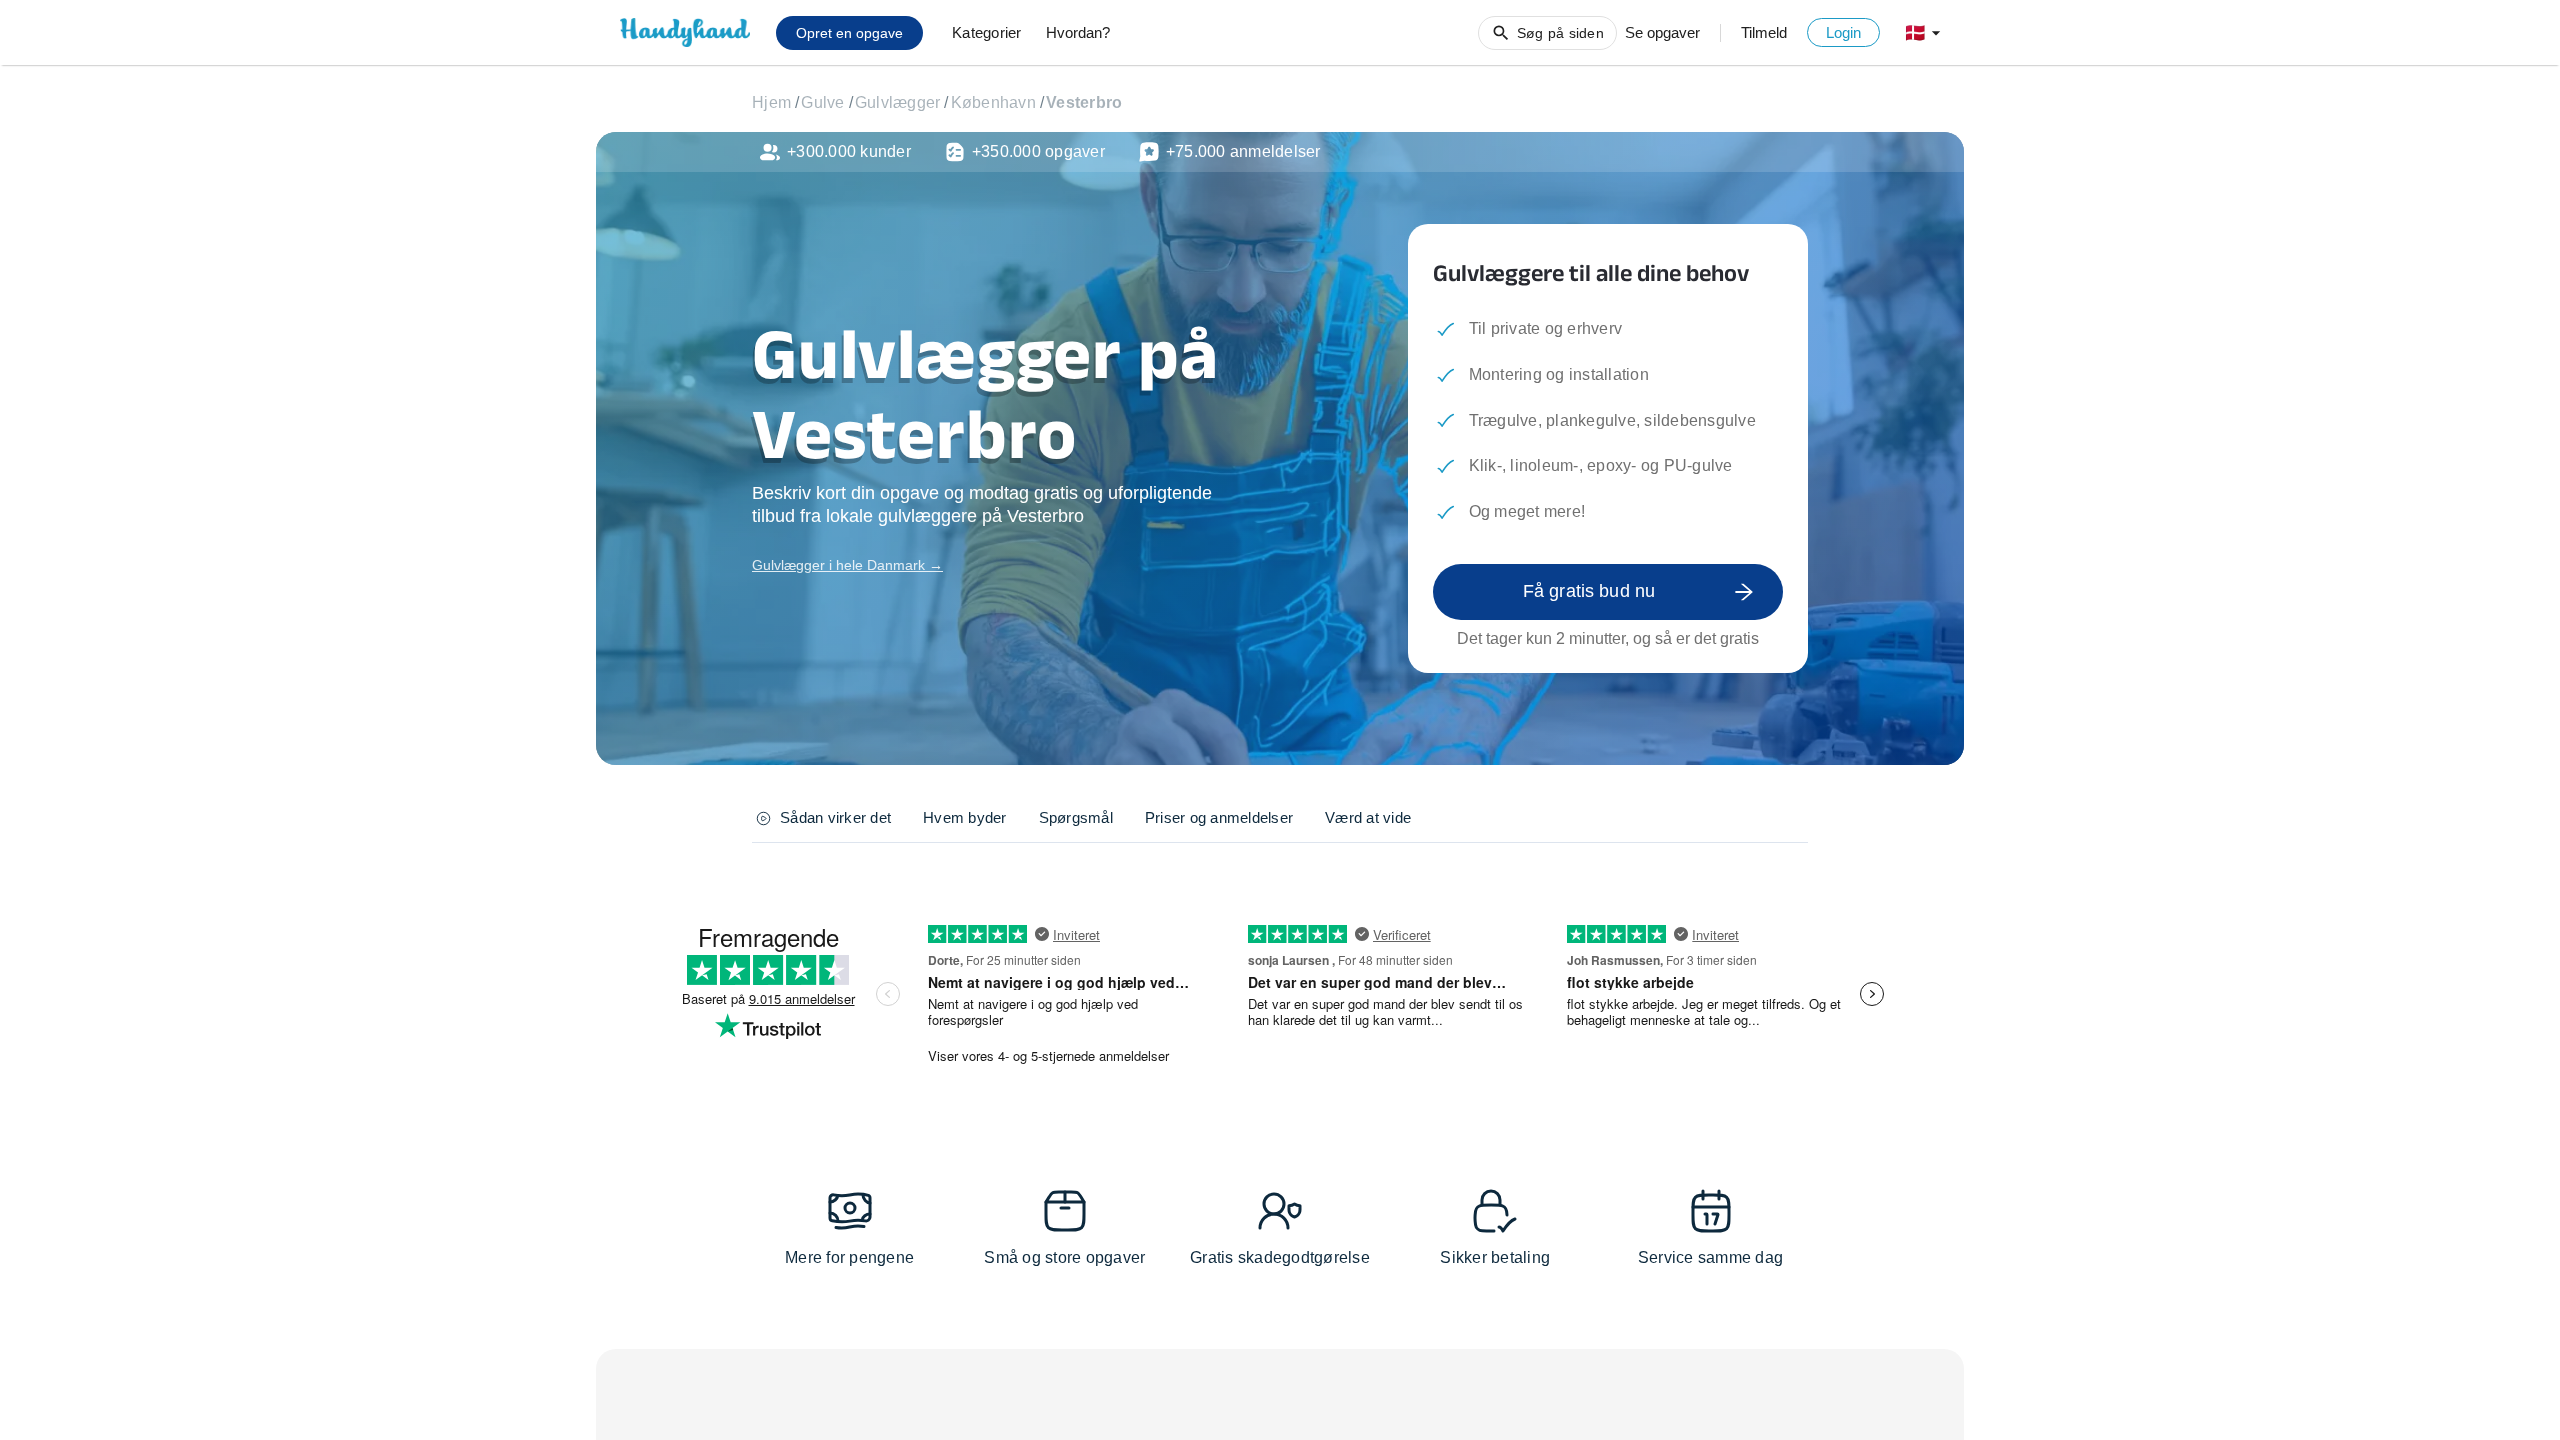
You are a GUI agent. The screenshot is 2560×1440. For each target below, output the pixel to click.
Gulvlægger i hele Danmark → (847, 565)
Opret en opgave (849, 33)
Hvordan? (1078, 32)
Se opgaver (1662, 32)
